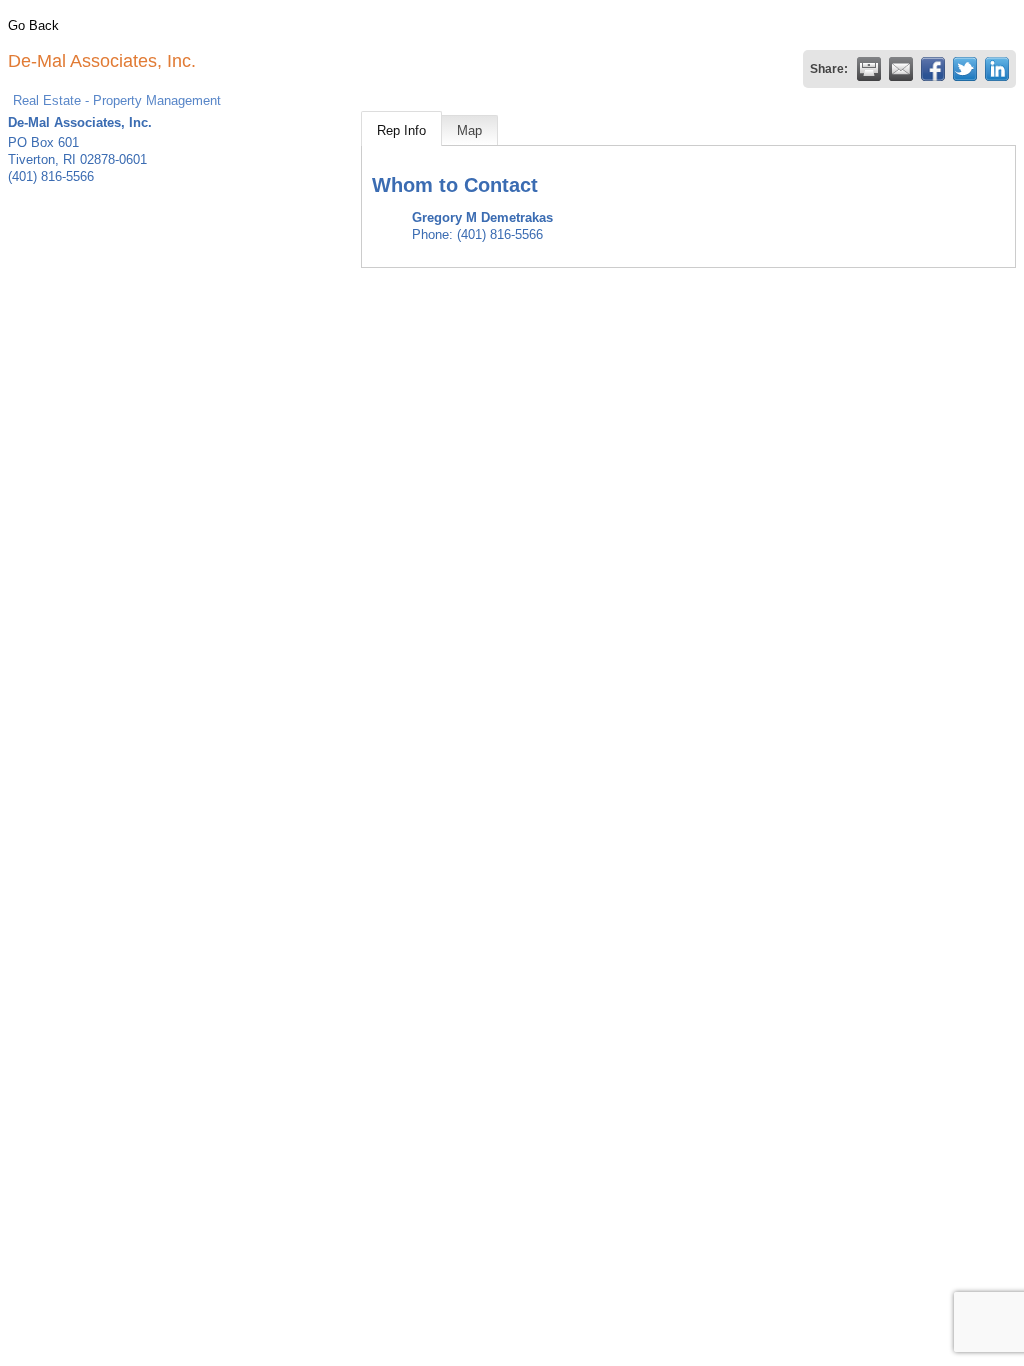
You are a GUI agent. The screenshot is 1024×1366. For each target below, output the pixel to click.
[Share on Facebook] (933, 69)
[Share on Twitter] (965, 69)
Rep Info (401, 130)
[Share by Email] (901, 69)
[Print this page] (869, 69)
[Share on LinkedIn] (997, 69)
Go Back (33, 25)
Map (469, 130)
